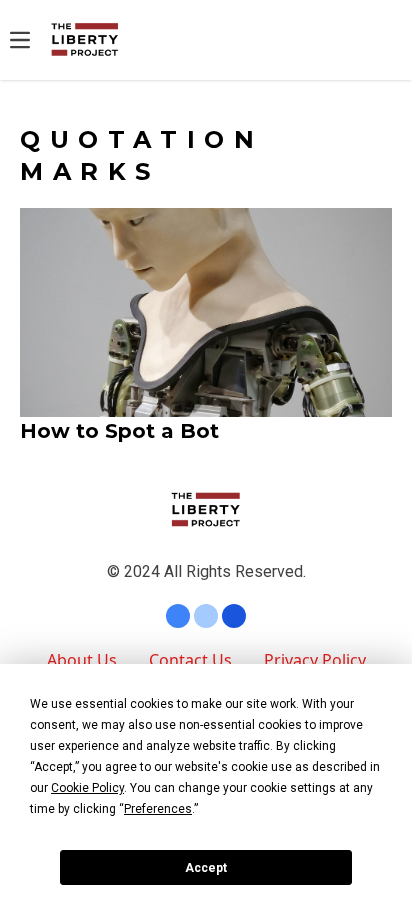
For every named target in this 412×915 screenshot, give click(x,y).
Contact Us (190, 660)
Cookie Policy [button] (87, 788)
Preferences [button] (158, 809)
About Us (82, 660)
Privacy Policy (315, 660)
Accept (206, 868)
